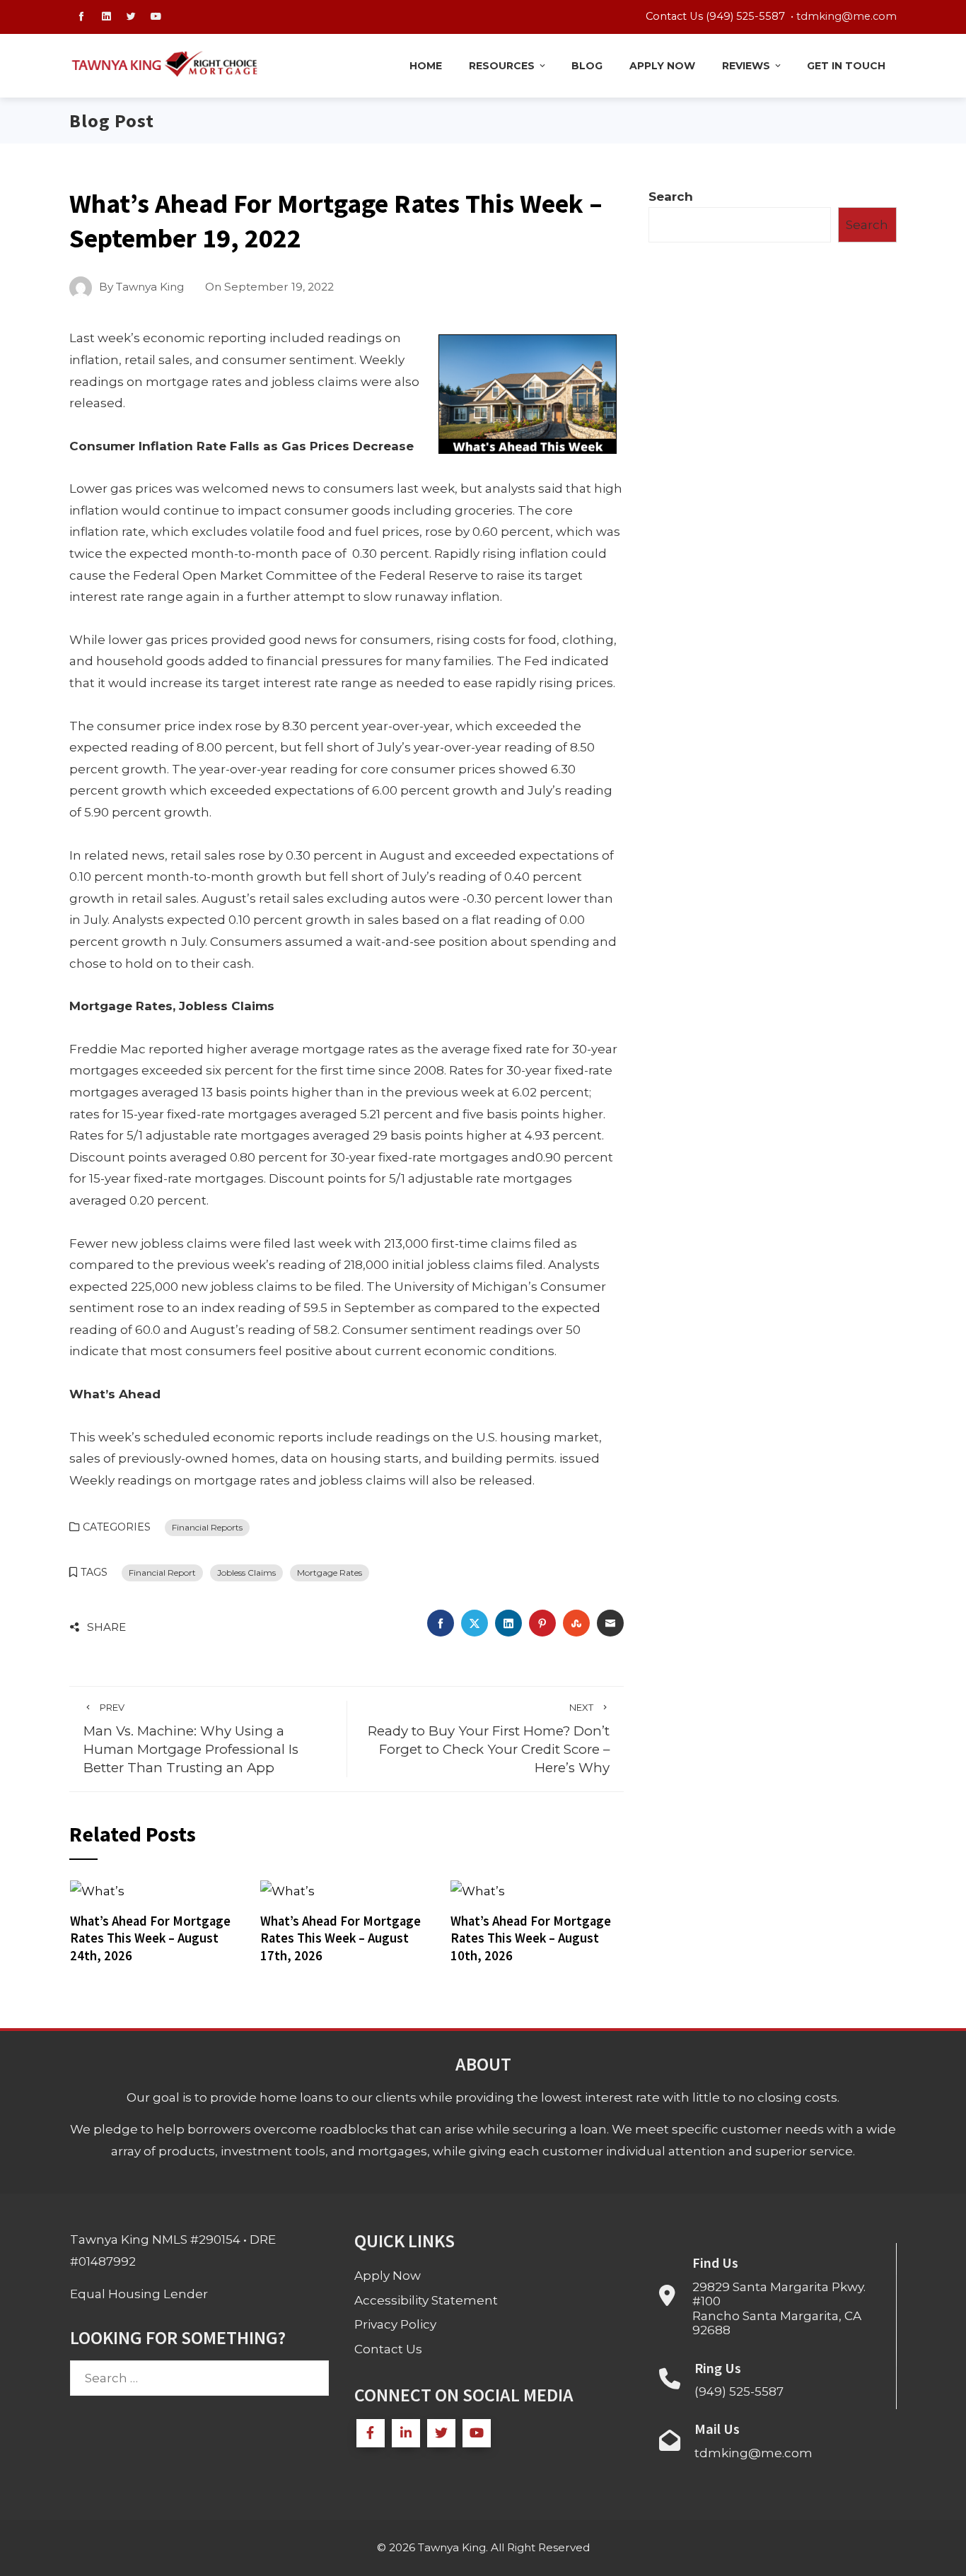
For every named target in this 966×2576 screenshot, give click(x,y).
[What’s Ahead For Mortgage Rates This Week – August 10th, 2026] (478, 1890)
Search (671, 197)
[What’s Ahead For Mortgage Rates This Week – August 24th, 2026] (97, 1890)
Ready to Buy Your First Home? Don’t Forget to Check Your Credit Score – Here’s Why (489, 1739)
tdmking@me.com (846, 16)
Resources (502, 66)
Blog (587, 66)
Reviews (746, 66)
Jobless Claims (246, 1573)
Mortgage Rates (330, 1573)
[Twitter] (441, 2433)
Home (426, 66)
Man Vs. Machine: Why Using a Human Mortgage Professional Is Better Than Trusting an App (191, 1739)
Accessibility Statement (426, 2300)
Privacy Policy (395, 2324)
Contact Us (388, 2349)
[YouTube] (477, 2433)
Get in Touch (846, 66)
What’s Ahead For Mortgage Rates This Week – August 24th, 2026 (150, 1938)
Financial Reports (207, 1527)
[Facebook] (371, 2433)
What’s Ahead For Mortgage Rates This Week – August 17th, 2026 (341, 1938)
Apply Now (662, 66)
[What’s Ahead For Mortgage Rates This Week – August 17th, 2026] (287, 1890)
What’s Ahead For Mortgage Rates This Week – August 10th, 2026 (531, 1938)
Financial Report (162, 1573)
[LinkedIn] (406, 2433)
